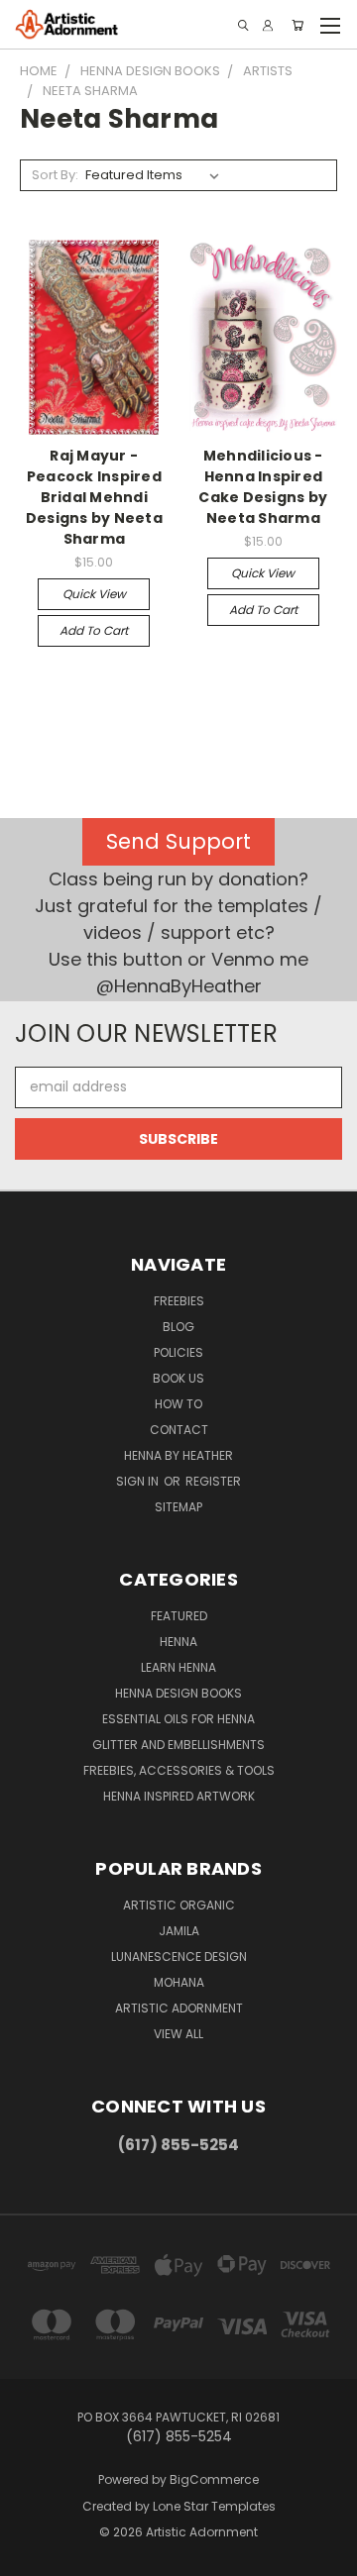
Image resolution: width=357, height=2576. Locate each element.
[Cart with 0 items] (297, 25)
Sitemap (178, 1507)
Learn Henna (178, 1667)
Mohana (179, 1982)
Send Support (178, 841)
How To (178, 1404)
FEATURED (179, 1616)
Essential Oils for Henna (178, 1719)
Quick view (94, 594)
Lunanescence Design (179, 1957)
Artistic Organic (179, 1905)
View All (178, 2034)
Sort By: (55, 175)
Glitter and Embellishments (178, 1745)
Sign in (139, 1481)
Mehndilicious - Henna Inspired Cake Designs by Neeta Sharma (263, 487)
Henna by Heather (178, 1455)
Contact (179, 1430)
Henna (178, 1642)
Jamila (179, 1931)
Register (213, 1481)
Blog (178, 1327)
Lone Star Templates (214, 2506)
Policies (178, 1352)
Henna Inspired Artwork (179, 1796)
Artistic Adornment (179, 2008)
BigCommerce (214, 2479)
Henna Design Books (178, 1693)
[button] (178, 842)
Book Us (178, 1378)
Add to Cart (94, 630)
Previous (31, 2556)
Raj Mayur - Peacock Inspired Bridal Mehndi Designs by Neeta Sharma (94, 497)
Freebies (179, 1301)
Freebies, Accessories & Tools (179, 1770)
